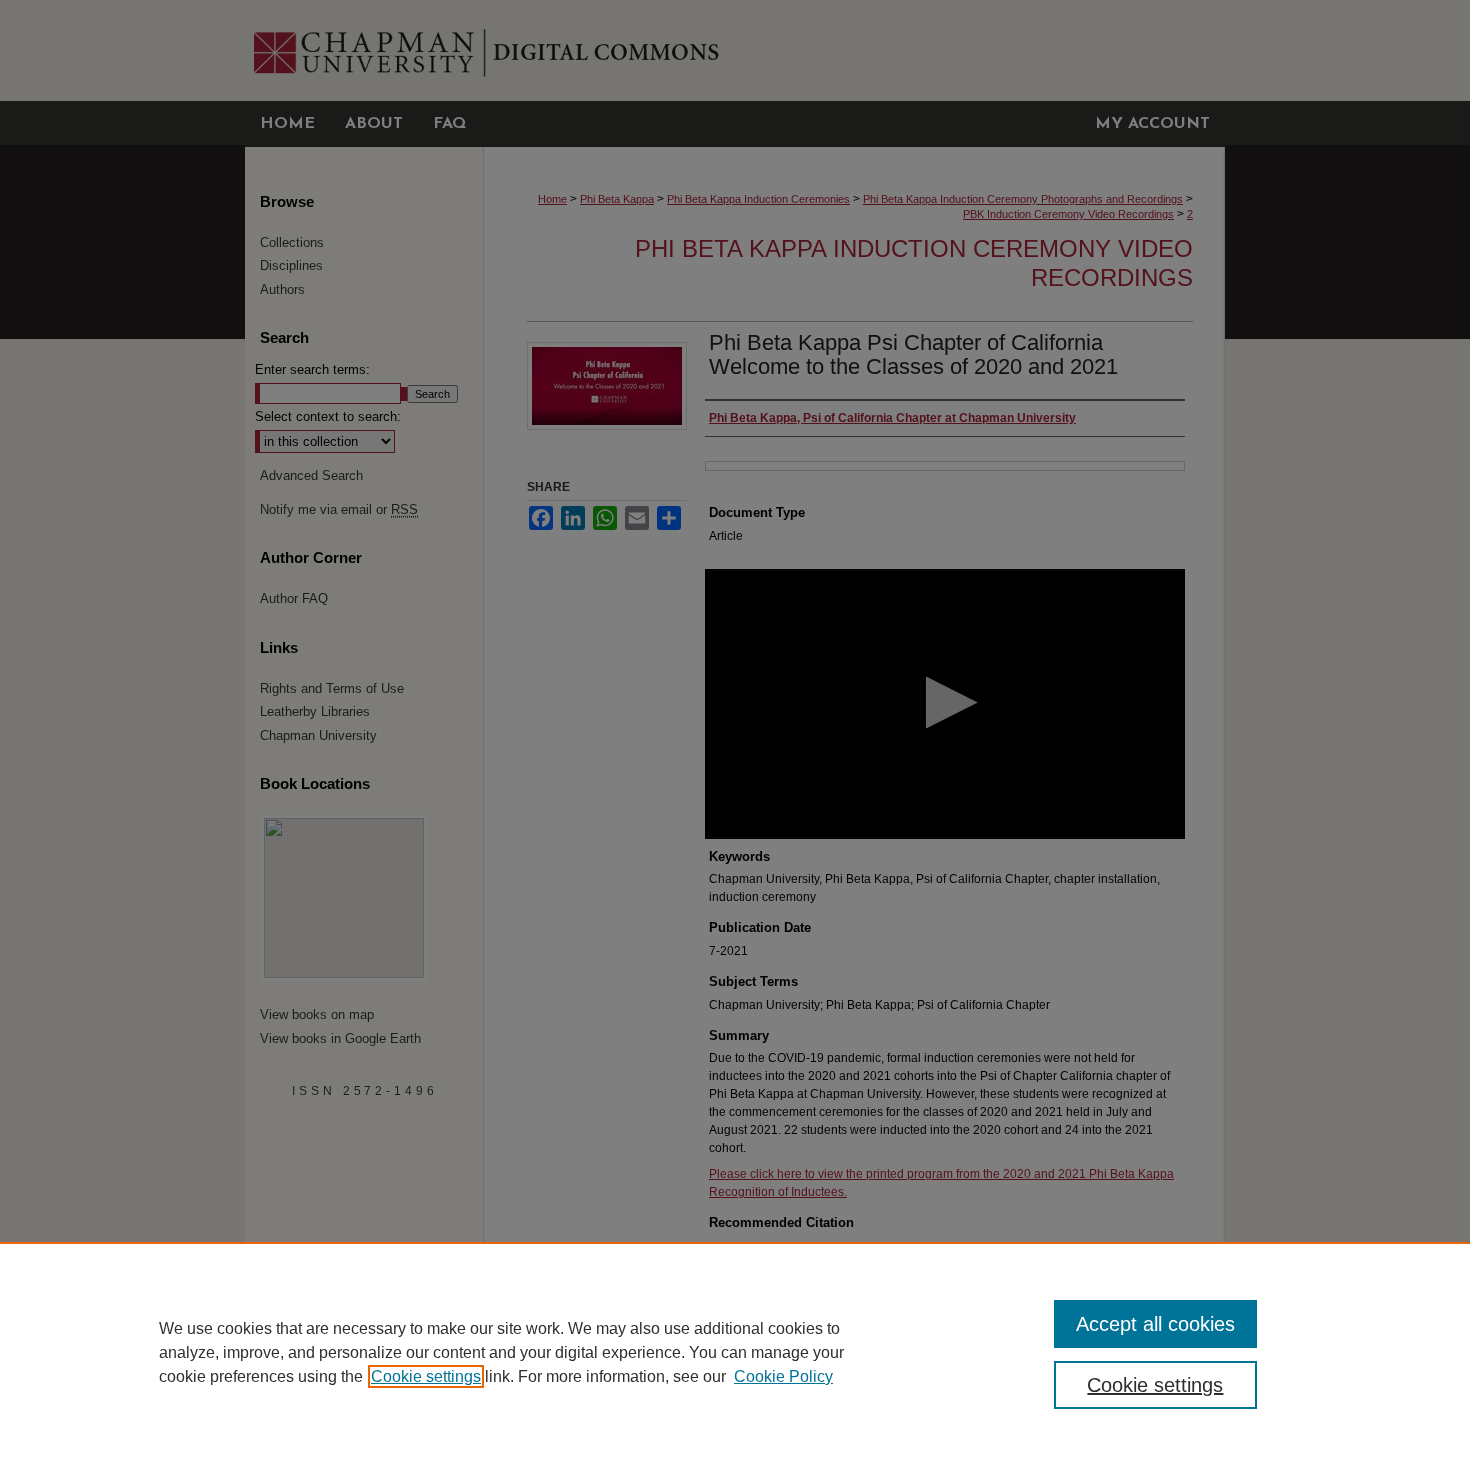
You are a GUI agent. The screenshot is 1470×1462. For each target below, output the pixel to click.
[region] (735, 1352)
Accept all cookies (1155, 1324)
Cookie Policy (783, 1376)
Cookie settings (426, 1376)
